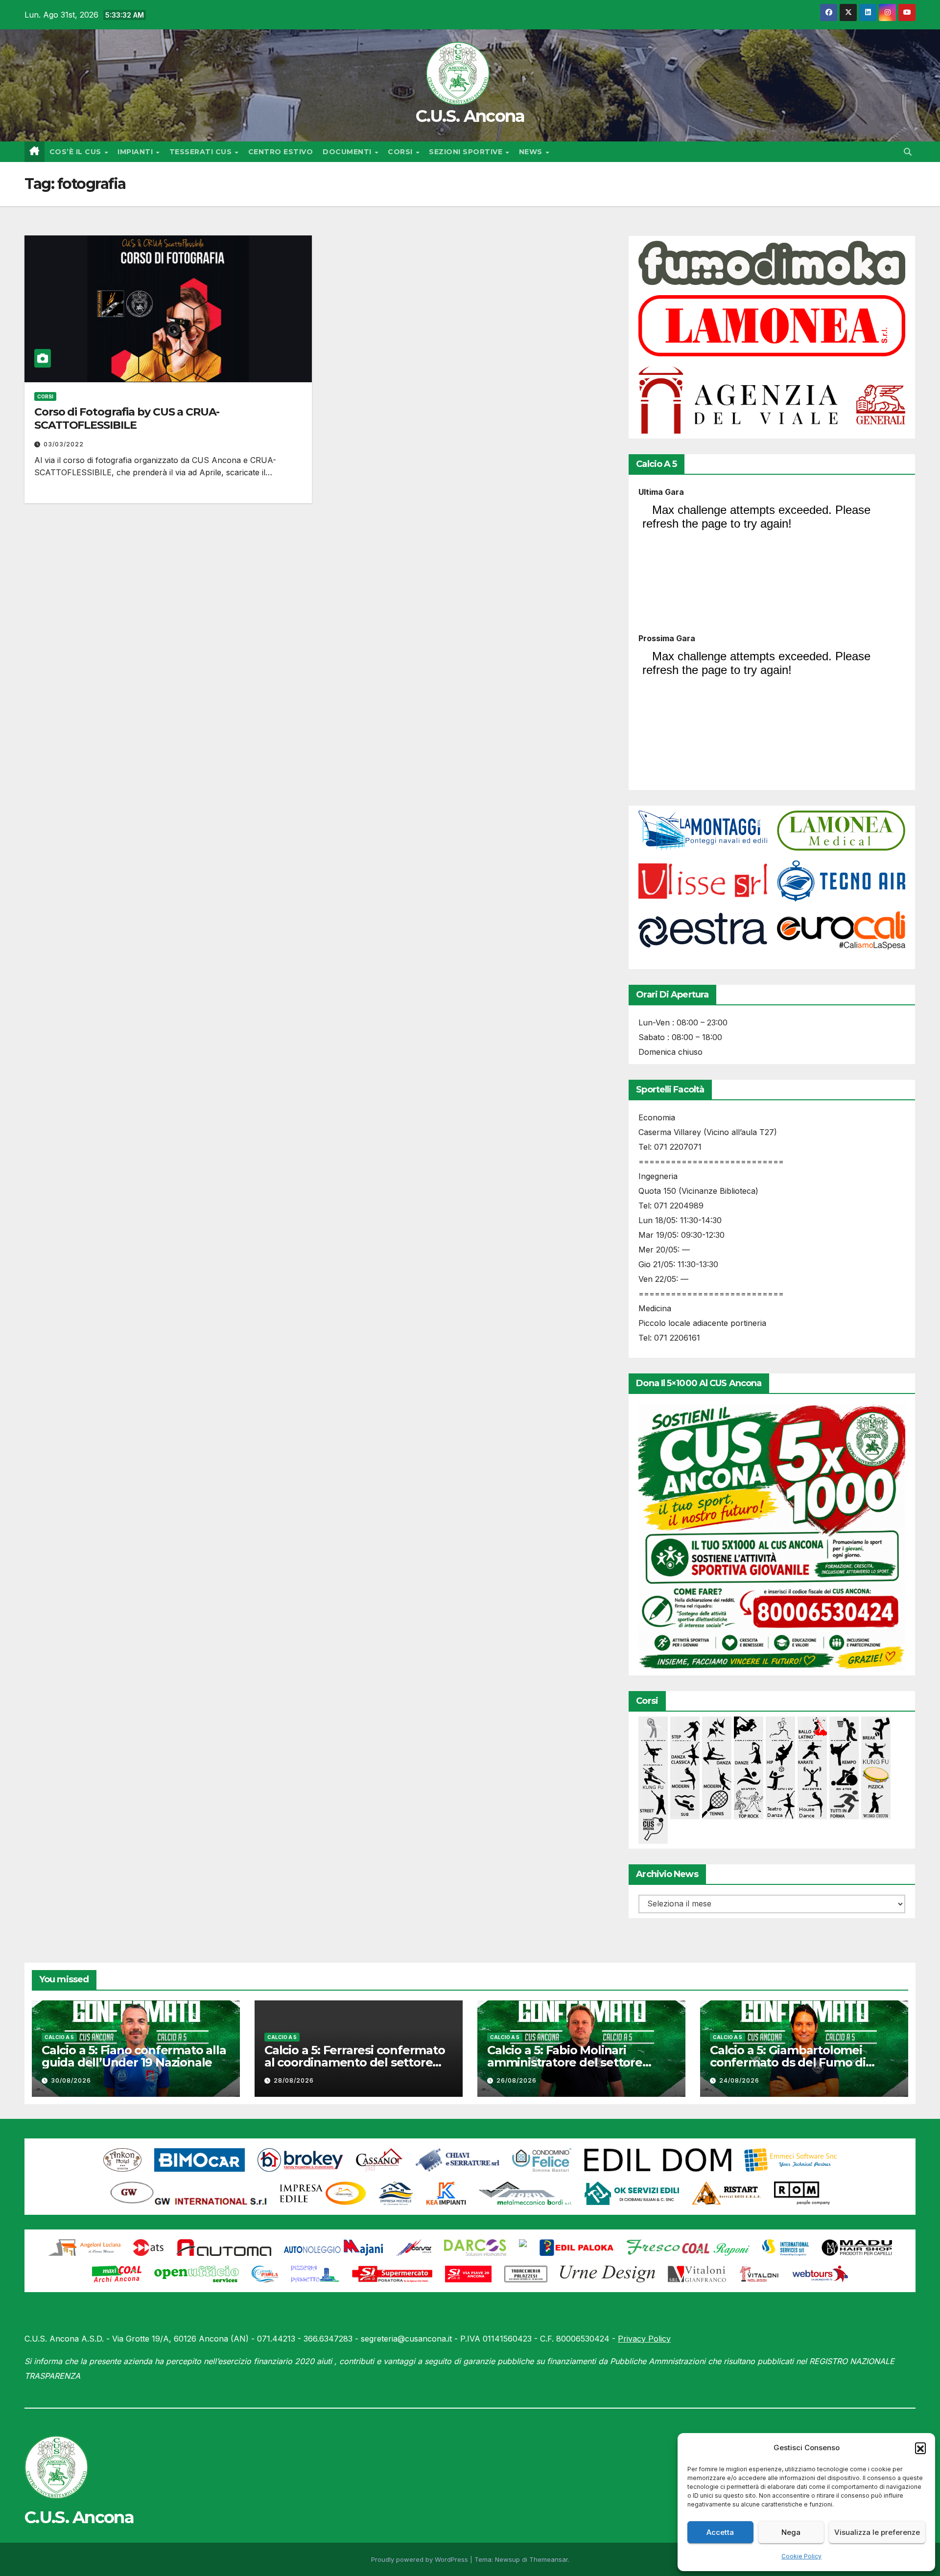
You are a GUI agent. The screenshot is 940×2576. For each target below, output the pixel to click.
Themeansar (549, 2559)
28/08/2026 (294, 2080)
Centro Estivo (281, 152)
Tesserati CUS (202, 152)
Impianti (136, 152)
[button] (920, 2448)
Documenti (348, 152)
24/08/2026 (739, 2080)
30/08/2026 (71, 2080)
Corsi (401, 152)
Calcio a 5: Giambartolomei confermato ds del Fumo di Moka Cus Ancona (788, 2062)
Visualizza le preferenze (877, 2532)
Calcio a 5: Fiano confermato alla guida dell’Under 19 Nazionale (134, 2056)
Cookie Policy (801, 2556)
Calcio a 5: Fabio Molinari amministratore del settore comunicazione (565, 2062)
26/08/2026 (517, 2080)
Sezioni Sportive (467, 152)
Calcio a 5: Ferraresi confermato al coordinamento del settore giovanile (355, 2062)
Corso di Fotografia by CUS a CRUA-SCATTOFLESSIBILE (127, 418)
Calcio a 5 (59, 2037)
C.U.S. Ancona (470, 116)
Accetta (720, 2532)
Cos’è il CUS (77, 152)
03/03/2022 (64, 444)
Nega (791, 2532)
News (532, 152)
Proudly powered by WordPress (421, 2559)
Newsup (507, 2559)
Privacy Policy (644, 2339)
